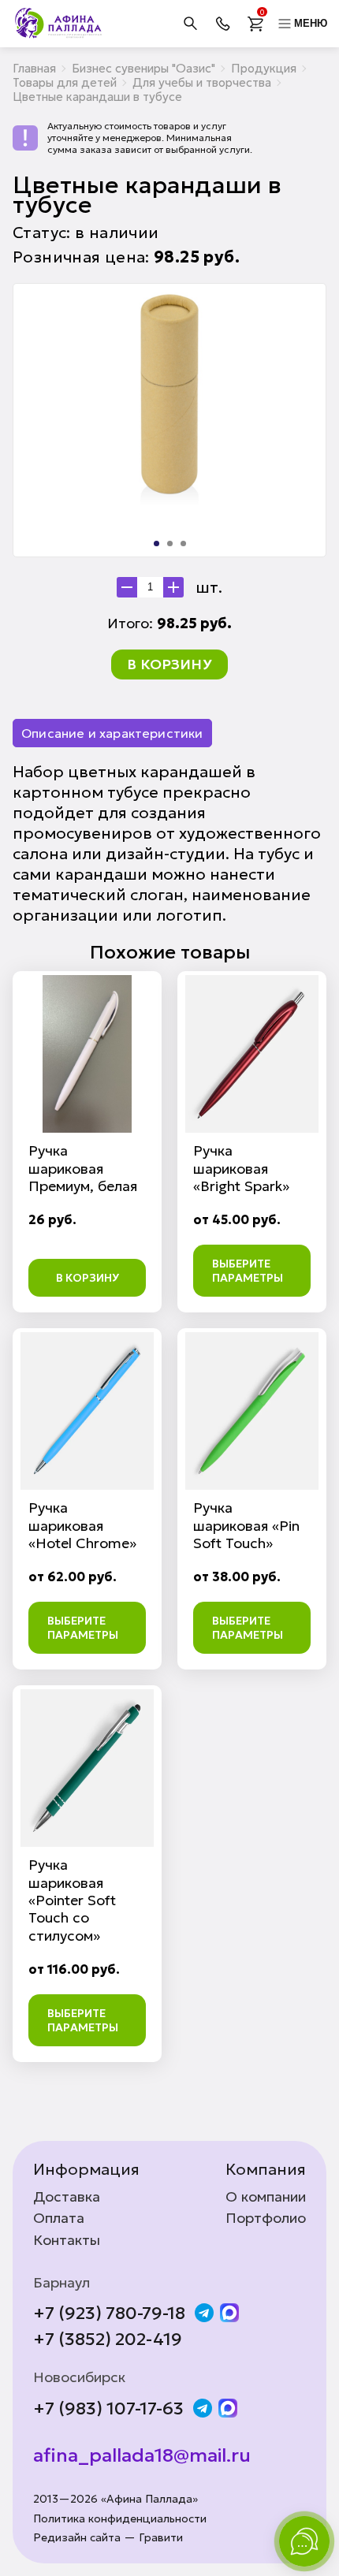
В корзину (169, 664)
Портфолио (266, 2218)
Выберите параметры (248, 1271)
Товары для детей (65, 82)
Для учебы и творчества (202, 82)
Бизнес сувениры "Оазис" (143, 68)
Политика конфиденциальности (120, 2519)
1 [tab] (156, 543)
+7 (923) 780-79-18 (109, 2314)
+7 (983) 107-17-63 (108, 2409)
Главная (34, 68)
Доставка (67, 2197)
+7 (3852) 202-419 (108, 2340)
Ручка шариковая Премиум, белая (83, 1168)
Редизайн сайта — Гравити (108, 2538)
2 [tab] (170, 543)
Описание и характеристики (112, 733)
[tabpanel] (169, 402)
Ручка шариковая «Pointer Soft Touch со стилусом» (72, 1900)
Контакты (67, 2240)
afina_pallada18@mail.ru (142, 2456)
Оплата (59, 2218)
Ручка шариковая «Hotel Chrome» (82, 1525)
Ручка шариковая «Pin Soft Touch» (246, 1525)
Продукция (264, 68)
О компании (266, 2197)
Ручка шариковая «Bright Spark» (241, 1168)
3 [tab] (183, 543)
